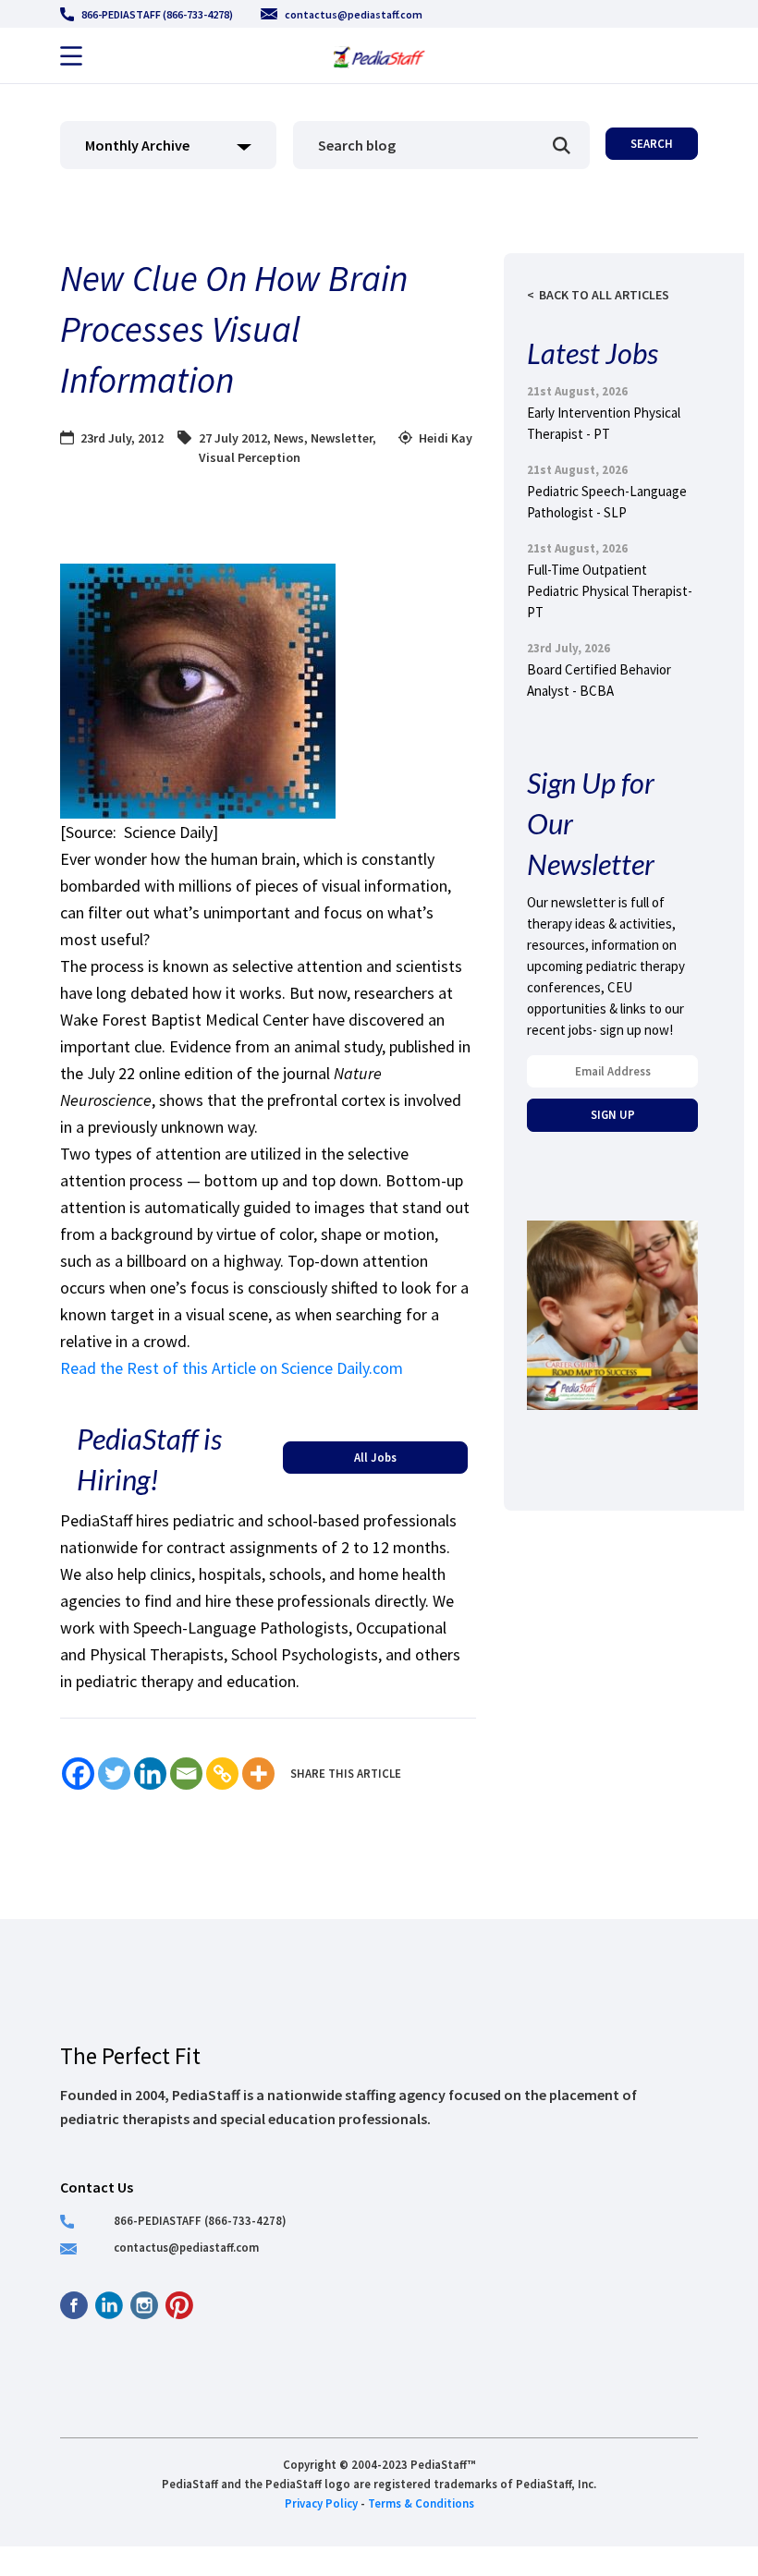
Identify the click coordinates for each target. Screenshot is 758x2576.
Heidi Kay (446, 438)
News (289, 438)
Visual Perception (250, 457)
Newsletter (342, 438)
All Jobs (375, 1457)
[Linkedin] (150, 1774)
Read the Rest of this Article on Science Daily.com (232, 1368)
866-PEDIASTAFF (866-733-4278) (157, 14)
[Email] (186, 1774)
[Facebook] (78, 1774)
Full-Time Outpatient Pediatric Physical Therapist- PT (610, 591)
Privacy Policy (321, 2503)
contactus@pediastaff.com (354, 14)
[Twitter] (114, 1774)
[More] (258, 1774)
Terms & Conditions (421, 2503)
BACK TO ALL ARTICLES (604, 295)
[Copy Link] (222, 1774)
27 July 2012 (233, 438)
